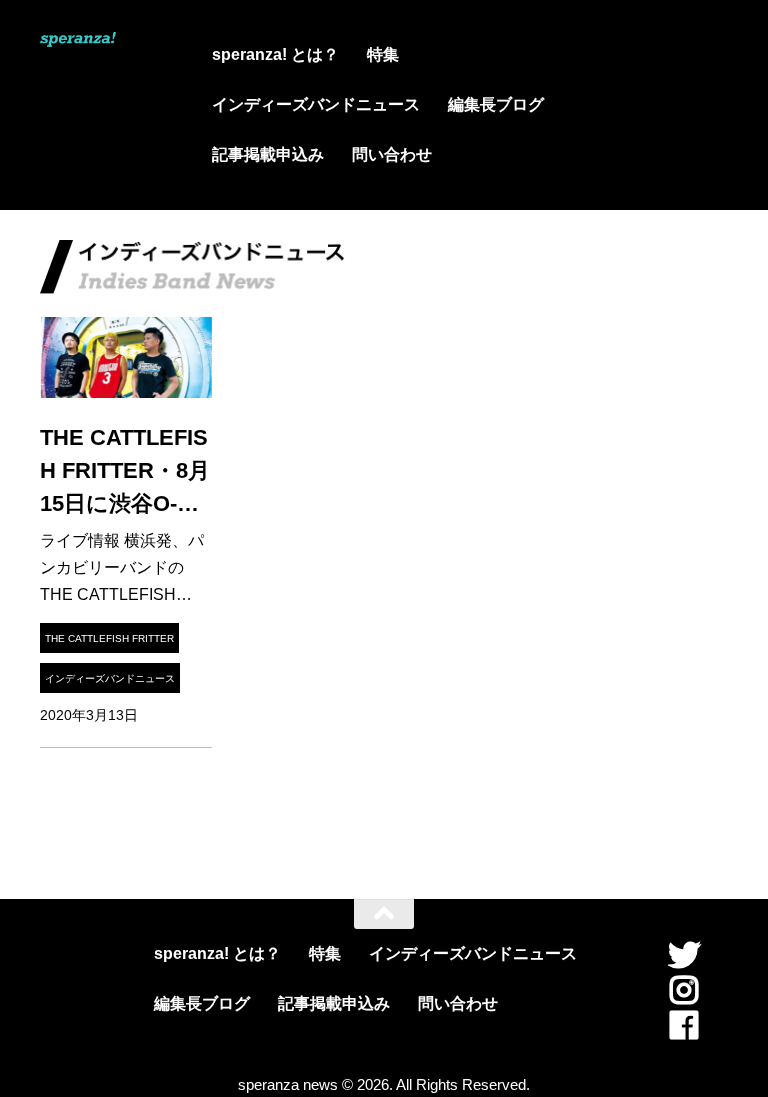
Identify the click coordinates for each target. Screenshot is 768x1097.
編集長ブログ (496, 104)
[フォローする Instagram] (684, 990)
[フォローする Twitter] (684, 955)
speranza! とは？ (275, 54)
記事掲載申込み (268, 154)
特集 (383, 54)
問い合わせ (392, 154)
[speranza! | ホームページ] (78, 41)
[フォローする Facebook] (684, 1025)
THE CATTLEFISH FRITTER (109, 638)
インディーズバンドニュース (316, 104)
